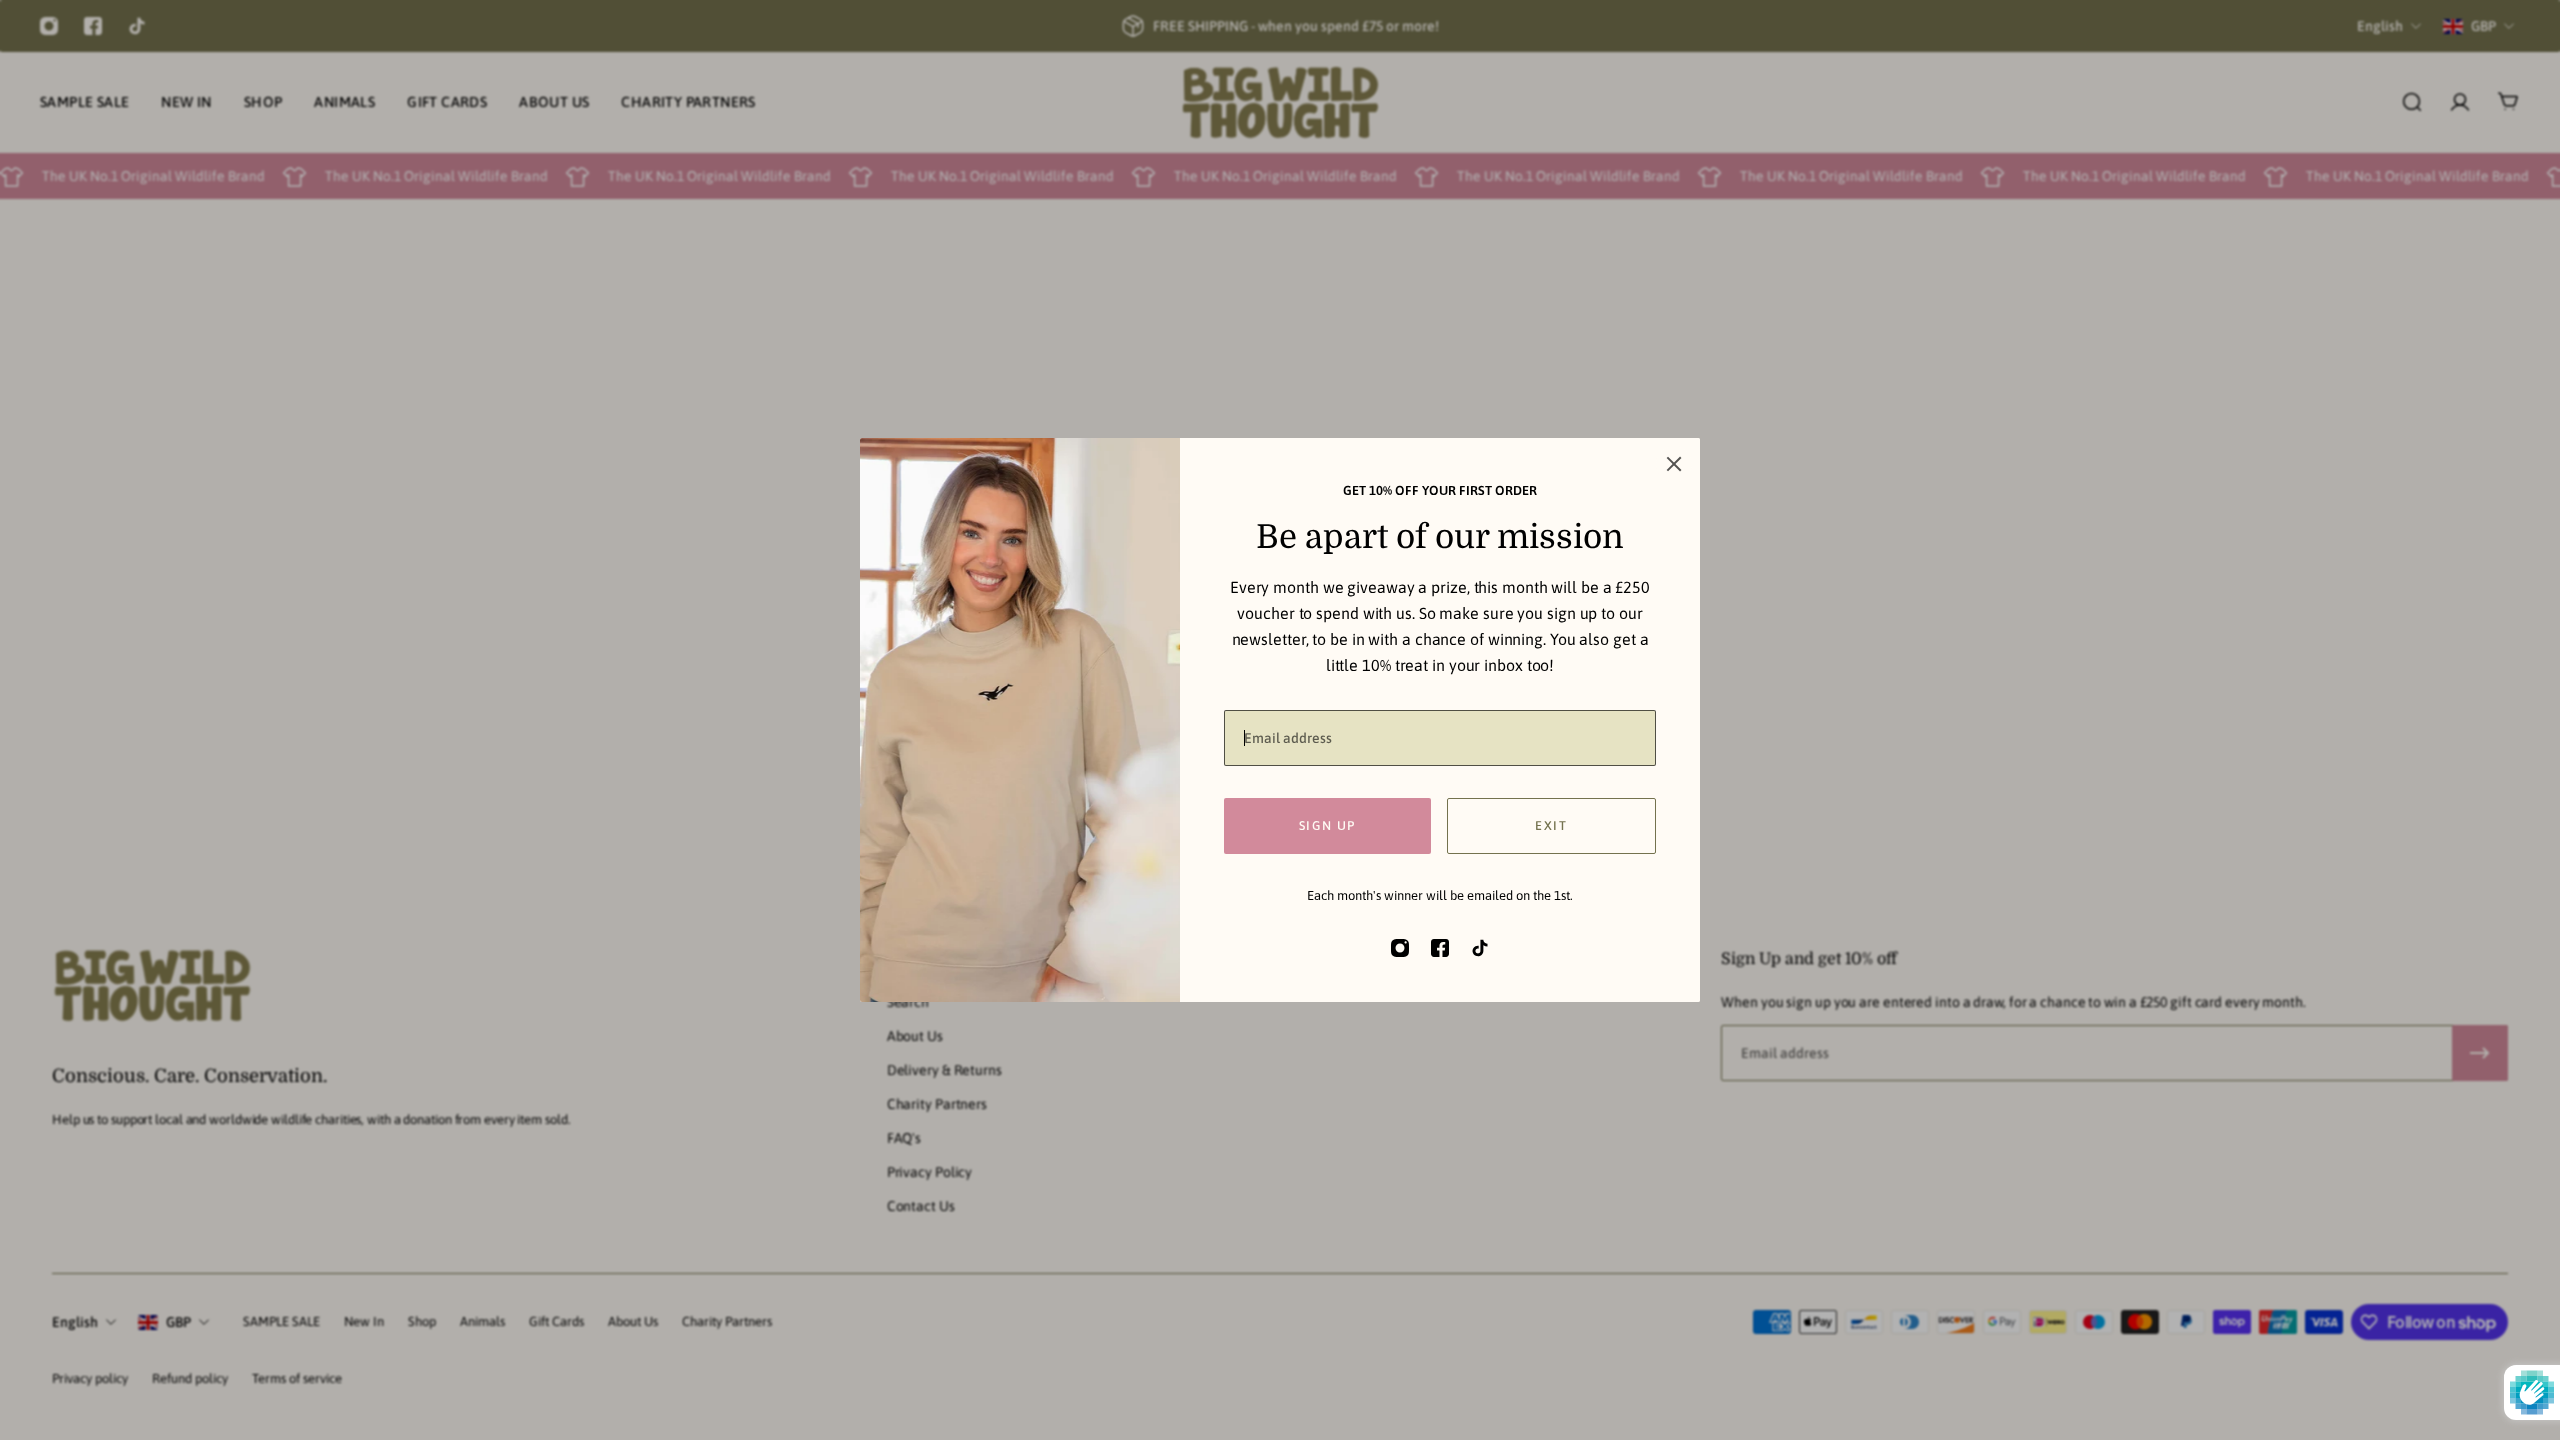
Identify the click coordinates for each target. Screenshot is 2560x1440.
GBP (178, 1322)
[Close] (1674, 464)
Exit (1551, 825)
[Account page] (2460, 102)
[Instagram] (49, 26)
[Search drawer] (2412, 102)
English (75, 1322)
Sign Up (1327, 825)
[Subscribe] (2480, 1053)
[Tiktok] (137, 26)
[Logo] (1280, 102)
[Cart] (2508, 102)
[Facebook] (93, 26)
